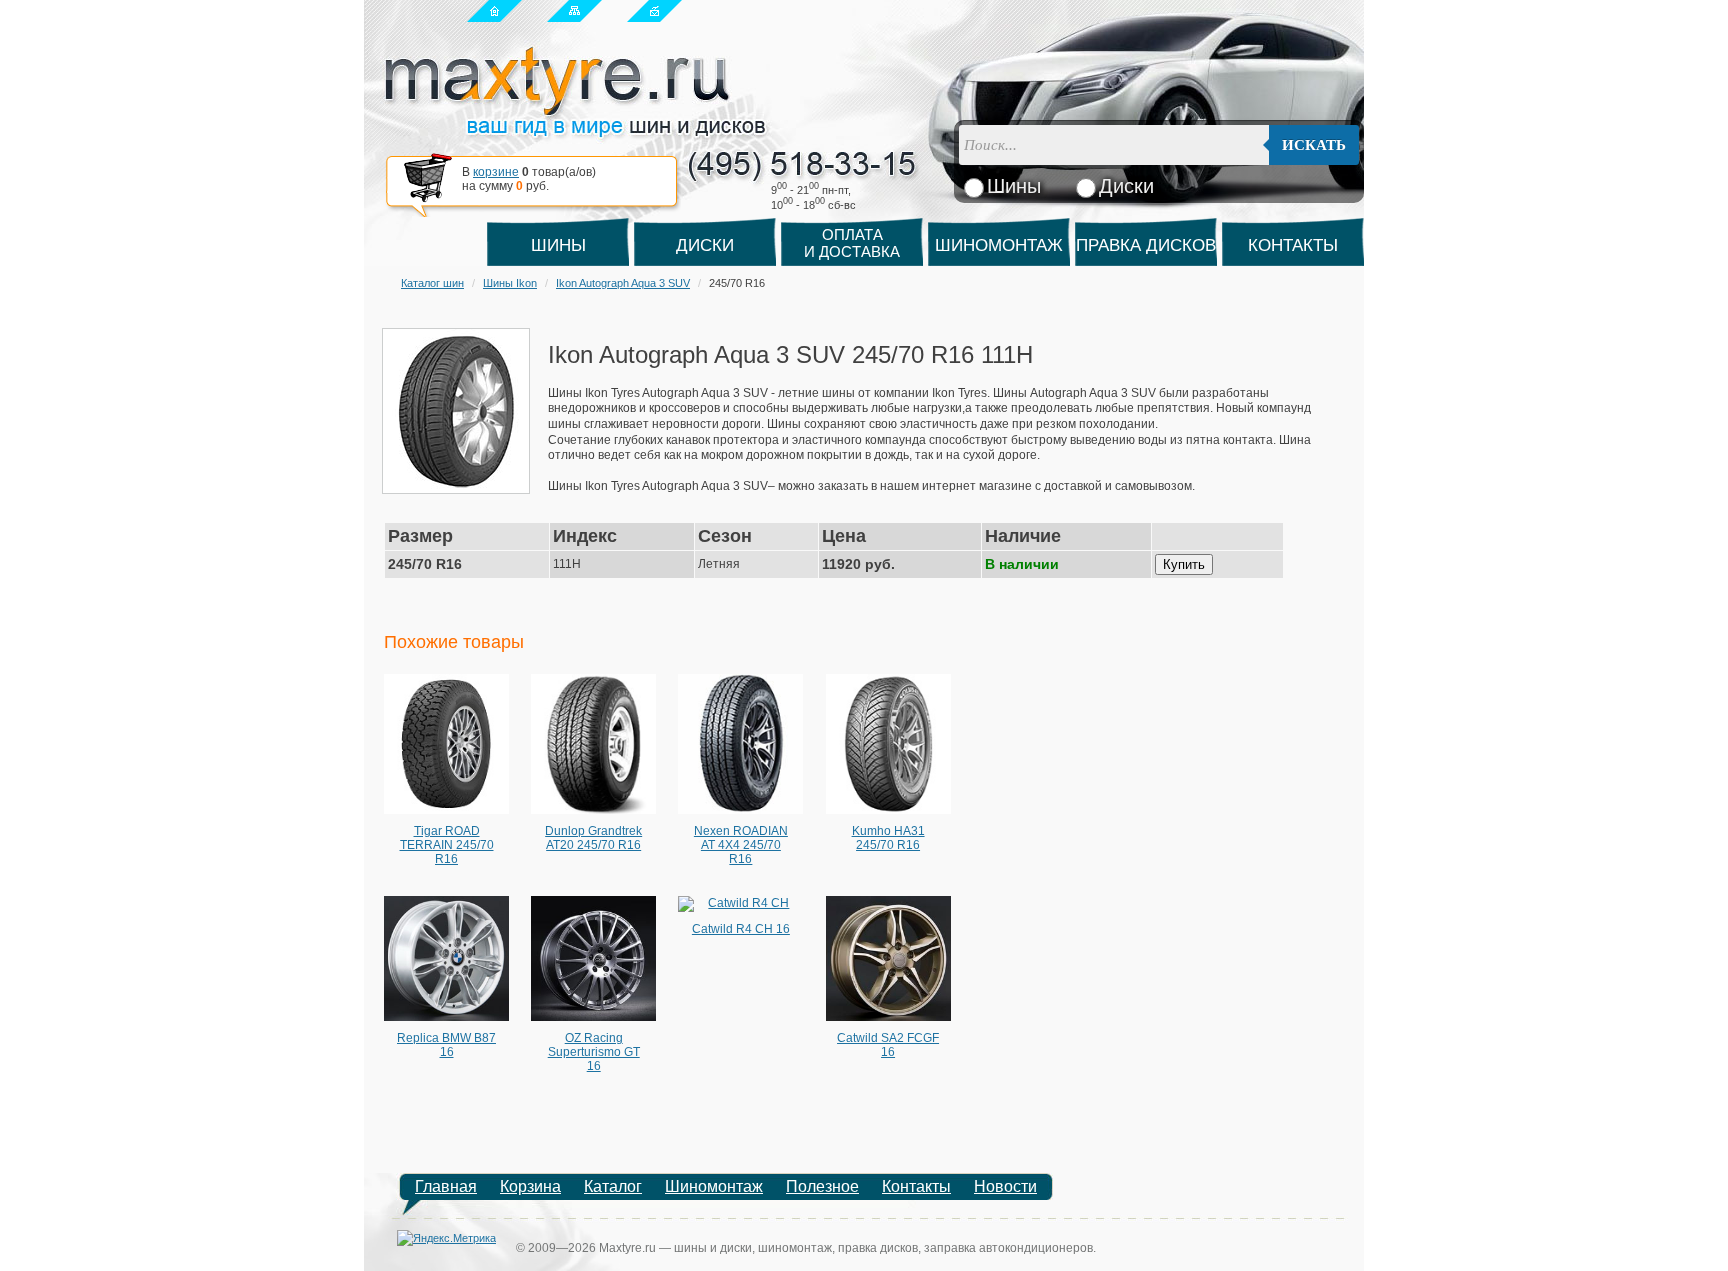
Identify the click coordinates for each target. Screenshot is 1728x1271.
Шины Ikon (510, 283)
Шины (558, 245)
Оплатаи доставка (852, 243)
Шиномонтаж (999, 245)
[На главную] (494, 10)
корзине (496, 172)
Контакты (1293, 245)
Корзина (530, 1186)
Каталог (613, 1186)
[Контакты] (654, 10)
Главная (446, 1186)
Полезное (822, 1186)
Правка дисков (1146, 245)
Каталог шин (432, 283)
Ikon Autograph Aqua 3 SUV (623, 283)
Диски (705, 245)
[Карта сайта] (574, 10)
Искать (1314, 145)
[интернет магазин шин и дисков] (575, 131)
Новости (1005, 1186)
